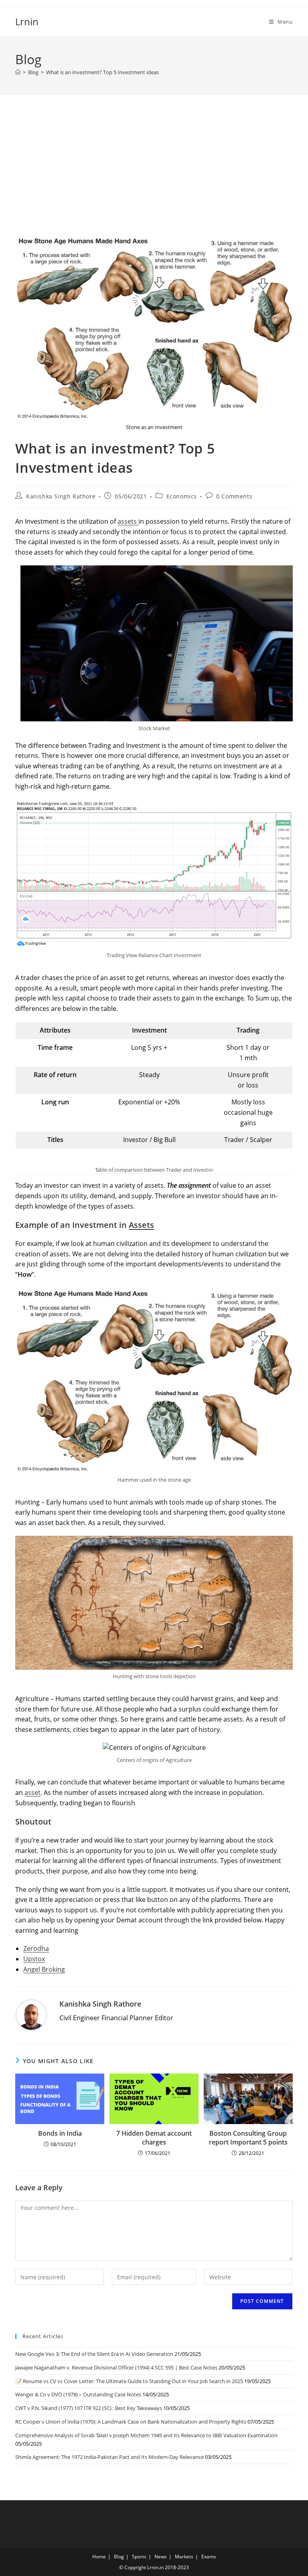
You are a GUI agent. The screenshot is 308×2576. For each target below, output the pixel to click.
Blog (119, 2557)
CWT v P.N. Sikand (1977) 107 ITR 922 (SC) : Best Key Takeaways (89, 2408)
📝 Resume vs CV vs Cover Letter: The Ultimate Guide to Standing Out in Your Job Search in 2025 (129, 2381)
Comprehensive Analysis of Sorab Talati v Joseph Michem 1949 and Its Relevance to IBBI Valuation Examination (146, 2435)
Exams (209, 2557)
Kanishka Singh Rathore (61, 496)
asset (32, 1792)
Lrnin (27, 21)
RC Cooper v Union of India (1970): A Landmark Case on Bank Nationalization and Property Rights (131, 2422)
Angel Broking (44, 1969)
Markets (184, 2557)
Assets (141, 1225)
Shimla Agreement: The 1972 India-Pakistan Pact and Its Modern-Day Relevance (109, 2457)
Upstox (34, 1959)
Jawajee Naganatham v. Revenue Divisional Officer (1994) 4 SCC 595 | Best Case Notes (116, 2367)
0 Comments (234, 496)
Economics (182, 496)
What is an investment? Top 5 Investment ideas (102, 72)
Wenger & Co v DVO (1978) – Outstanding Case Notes (78, 2394)
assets (128, 521)
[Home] (18, 72)
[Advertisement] (154, 175)
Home (99, 2557)
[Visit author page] (31, 2015)
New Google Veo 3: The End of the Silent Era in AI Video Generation (94, 2354)
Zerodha (36, 1948)
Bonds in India (60, 2133)
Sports (139, 2557)
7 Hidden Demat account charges (154, 2138)
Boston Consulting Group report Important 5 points (248, 2138)
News (161, 2557)
